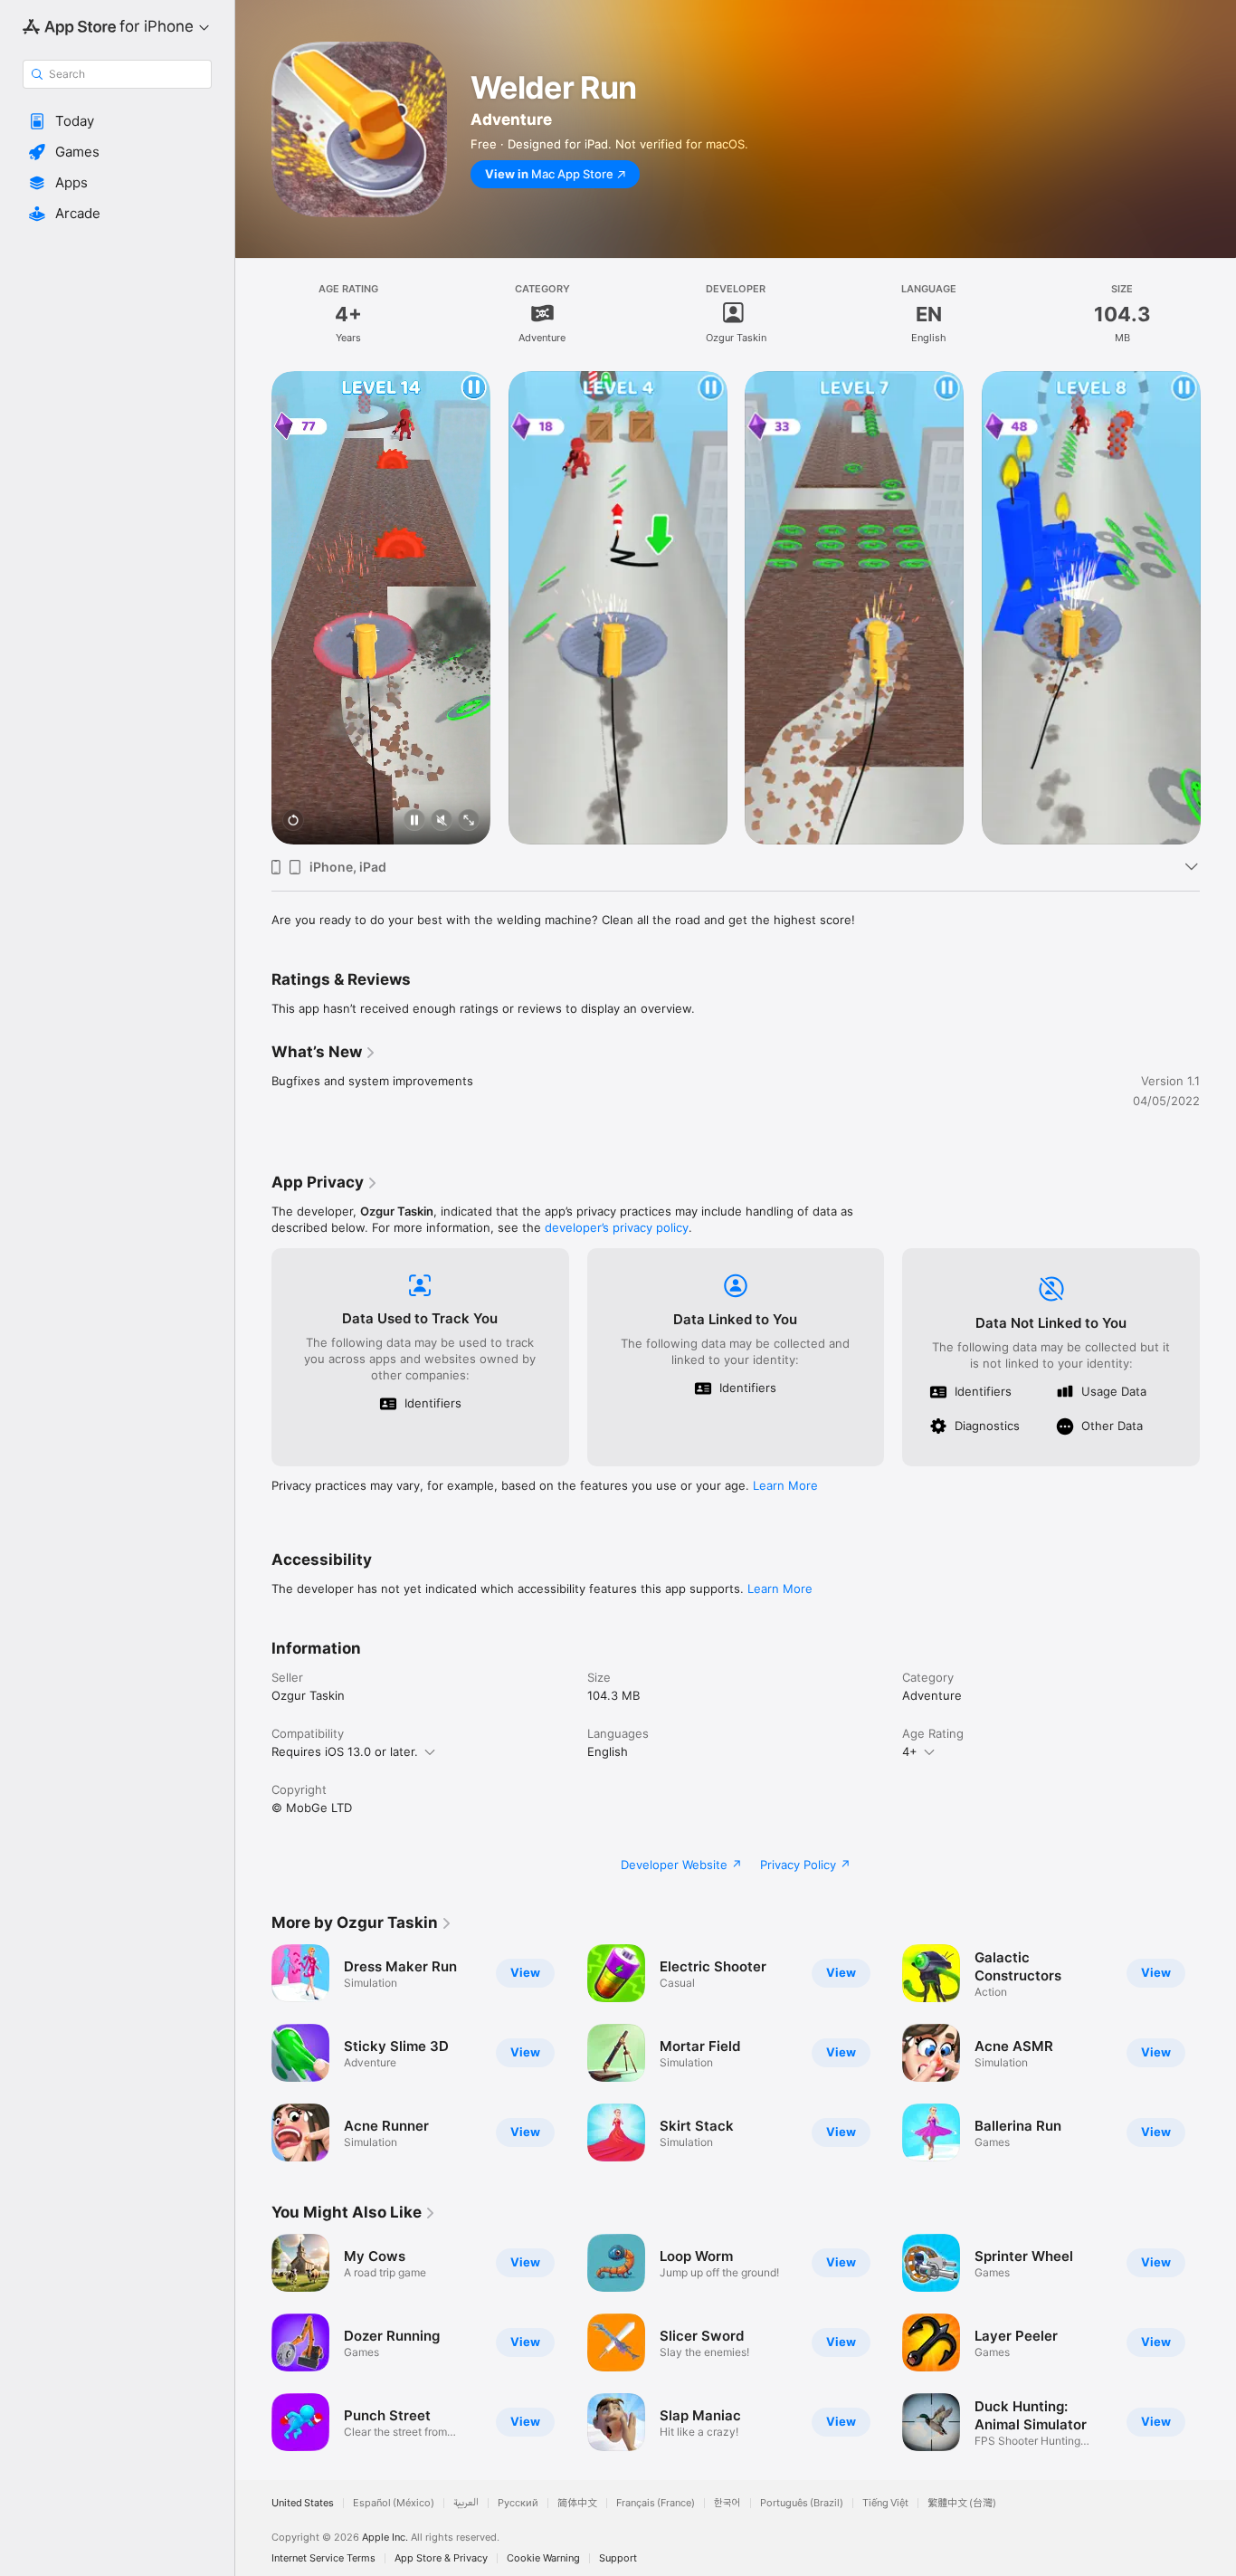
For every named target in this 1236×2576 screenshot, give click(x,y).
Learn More (785, 1485)
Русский (518, 2503)
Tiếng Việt (885, 2503)
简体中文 (577, 2503)
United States (303, 2503)
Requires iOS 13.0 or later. (345, 1751)
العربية (466, 2503)
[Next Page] (1218, 607)
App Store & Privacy (441, 2558)
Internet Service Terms (323, 2558)
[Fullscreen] (469, 821)
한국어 (727, 2503)
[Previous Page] (253, 607)
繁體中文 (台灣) (962, 2503)
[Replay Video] (293, 821)
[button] (117, 121)
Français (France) (656, 2503)
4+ (910, 1751)
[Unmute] (442, 821)
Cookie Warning (543, 2558)
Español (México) (394, 2503)
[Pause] (414, 821)
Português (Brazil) (802, 2503)
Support (618, 2558)
